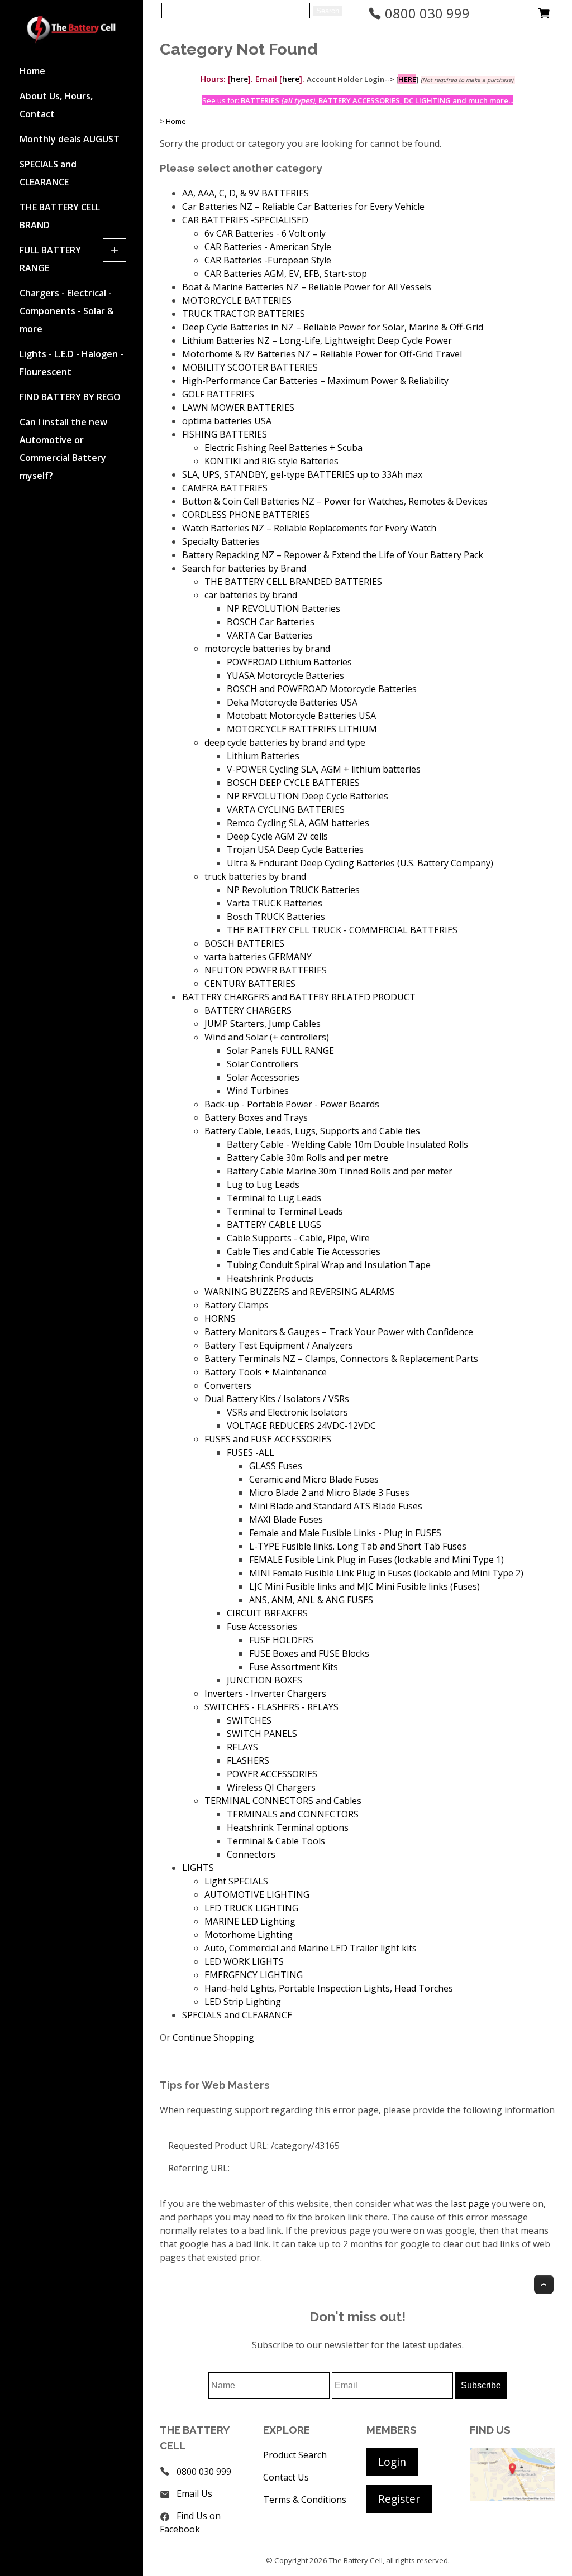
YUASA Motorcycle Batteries (285, 675)
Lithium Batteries (263, 756)
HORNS (220, 1318)
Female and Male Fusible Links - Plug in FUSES (345, 1533)
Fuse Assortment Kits (294, 1667)
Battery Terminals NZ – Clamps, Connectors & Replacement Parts (341, 1359)
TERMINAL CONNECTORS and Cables (283, 1801)
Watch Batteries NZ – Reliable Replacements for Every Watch (309, 528)
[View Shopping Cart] (544, 16)
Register (399, 2499)
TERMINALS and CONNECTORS (293, 1814)
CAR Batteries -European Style (268, 260)
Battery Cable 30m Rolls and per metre (308, 1158)
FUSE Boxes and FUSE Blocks (309, 1653)
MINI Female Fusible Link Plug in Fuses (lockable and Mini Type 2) (386, 1573)
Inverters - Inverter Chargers (265, 1694)
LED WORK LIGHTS (244, 1961)
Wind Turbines (258, 1091)
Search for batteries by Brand (244, 568)
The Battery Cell (356, 2560)
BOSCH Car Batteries (271, 622)
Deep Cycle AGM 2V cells (277, 836)
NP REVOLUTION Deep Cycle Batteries (308, 796)
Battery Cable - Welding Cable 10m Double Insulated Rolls (347, 1144)
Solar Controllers (263, 1064)
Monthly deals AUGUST (70, 139)
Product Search (295, 2455)
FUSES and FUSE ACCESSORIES (268, 1439)
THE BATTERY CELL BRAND (60, 216)
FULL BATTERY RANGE (50, 259)
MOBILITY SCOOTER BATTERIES (250, 367)
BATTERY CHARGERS (248, 1010)
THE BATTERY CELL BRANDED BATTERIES (293, 582)
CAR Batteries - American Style (268, 247)
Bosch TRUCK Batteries (276, 917)
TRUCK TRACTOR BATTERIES (244, 314)
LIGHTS (198, 1868)
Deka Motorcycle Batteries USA (292, 702)
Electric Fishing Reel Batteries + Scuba (283, 448)
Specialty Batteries (221, 541)
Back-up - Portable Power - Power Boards (292, 1104)
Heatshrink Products (270, 1278)
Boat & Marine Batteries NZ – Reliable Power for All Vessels (307, 287)
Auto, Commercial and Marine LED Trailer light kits (311, 1948)
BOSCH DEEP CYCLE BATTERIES (293, 783)
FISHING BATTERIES (225, 434)
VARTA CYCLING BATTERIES (286, 809)
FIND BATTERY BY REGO (70, 397)
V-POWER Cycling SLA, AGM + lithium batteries (324, 769)
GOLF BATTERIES (218, 394)
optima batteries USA (227, 421)
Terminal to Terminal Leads (285, 1211)
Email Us (194, 2493)
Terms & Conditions (305, 2500)
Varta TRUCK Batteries (275, 903)
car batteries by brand (251, 595)
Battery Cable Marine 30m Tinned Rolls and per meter (340, 1171)
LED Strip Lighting (243, 2002)
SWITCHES (249, 1720)
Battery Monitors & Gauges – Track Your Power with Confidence (339, 1332)
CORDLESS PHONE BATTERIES (246, 515)
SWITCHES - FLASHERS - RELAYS (271, 1707)
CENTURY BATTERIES (250, 984)
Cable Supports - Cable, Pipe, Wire (298, 1238)
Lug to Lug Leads (263, 1184)
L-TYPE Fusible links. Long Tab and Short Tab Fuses (358, 1546)
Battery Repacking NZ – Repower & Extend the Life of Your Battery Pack (333, 555)
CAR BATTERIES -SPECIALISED (245, 220)
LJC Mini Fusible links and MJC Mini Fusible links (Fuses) (364, 1586)
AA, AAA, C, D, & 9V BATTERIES (246, 193)
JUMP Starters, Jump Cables (263, 1024)
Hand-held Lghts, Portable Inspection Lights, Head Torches (329, 1988)
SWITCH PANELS (262, 1734)
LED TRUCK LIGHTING (251, 1908)
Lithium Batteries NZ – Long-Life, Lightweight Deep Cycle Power (317, 340)
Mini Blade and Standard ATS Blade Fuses (336, 1506)
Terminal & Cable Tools (276, 1841)
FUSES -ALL (251, 1452)
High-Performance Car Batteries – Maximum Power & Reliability (315, 381)
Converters (228, 1385)
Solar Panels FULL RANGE (280, 1050)
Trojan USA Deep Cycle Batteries (295, 850)
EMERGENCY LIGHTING (254, 1975)
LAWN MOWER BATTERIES (238, 407)
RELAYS (242, 1747)
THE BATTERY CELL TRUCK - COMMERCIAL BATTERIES (342, 930)
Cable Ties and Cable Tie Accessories (304, 1251)
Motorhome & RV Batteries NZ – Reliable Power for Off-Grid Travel (322, 354)
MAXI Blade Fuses (286, 1519)
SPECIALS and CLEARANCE (48, 173)
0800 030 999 (426, 13)
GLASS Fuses (276, 1466)
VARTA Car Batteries (270, 635)
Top (544, 2284)
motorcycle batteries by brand (267, 649)
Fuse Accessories (262, 1627)
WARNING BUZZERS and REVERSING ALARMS (300, 1292)
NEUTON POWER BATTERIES (266, 970)
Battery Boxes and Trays (256, 1117)
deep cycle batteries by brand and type (285, 742)
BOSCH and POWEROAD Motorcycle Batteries (322, 689)
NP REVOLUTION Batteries (283, 608)
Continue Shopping (213, 2037)
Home (32, 71)
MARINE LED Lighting (250, 1921)
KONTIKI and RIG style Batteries (271, 461)
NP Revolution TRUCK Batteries (293, 890)
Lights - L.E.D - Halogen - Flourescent (71, 363)
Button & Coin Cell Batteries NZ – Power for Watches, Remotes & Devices (335, 501)
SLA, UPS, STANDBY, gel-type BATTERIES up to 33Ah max (302, 474)
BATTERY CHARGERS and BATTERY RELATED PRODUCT (299, 997)
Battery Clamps (237, 1305)
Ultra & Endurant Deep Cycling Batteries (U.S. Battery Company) (360, 863)
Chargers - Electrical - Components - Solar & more (67, 311)
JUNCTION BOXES (264, 1680)
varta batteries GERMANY (258, 957)
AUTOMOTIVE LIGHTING (257, 1894)
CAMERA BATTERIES (225, 488)
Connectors (251, 1854)
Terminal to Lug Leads (274, 1198)
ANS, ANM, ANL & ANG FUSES (311, 1600)
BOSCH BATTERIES (244, 943)
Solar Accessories (263, 1077)
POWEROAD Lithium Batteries (289, 662)
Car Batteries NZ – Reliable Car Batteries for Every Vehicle (303, 207)
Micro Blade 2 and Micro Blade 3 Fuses (329, 1493)
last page (470, 2204)
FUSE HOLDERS (281, 1640)
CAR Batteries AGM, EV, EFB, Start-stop (286, 274)
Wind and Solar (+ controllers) (267, 1037)
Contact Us (286, 2477)
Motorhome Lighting (249, 1935)
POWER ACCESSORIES (272, 1774)
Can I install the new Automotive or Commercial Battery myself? (63, 449)
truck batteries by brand (255, 876)
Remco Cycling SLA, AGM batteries (298, 823)
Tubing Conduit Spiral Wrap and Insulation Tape (329, 1265)
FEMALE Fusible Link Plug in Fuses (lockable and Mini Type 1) (376, 1560)
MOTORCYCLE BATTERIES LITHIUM (302, 729)
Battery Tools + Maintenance (266, 1372)
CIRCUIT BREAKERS (267, 1613)
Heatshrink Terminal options (288, 1827)
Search (328, 11)
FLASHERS (248, 1760)
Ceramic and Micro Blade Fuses (314, 1479)
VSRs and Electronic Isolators (287, 1412)
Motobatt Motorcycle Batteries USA (301, 716)
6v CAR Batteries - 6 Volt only (265, 233)
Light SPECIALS (236, 1881)
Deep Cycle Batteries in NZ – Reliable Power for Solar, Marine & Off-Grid (333, 327)
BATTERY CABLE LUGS (274, 1225)
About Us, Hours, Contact (56, 105)
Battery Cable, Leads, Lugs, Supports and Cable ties (312, 1131)
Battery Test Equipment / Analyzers (279, 1345)
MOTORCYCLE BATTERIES (237, 300)
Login (392, 2462)
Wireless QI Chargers (271, 1787)
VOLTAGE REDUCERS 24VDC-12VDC (301, 1426)
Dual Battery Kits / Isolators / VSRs (277, 1399)
